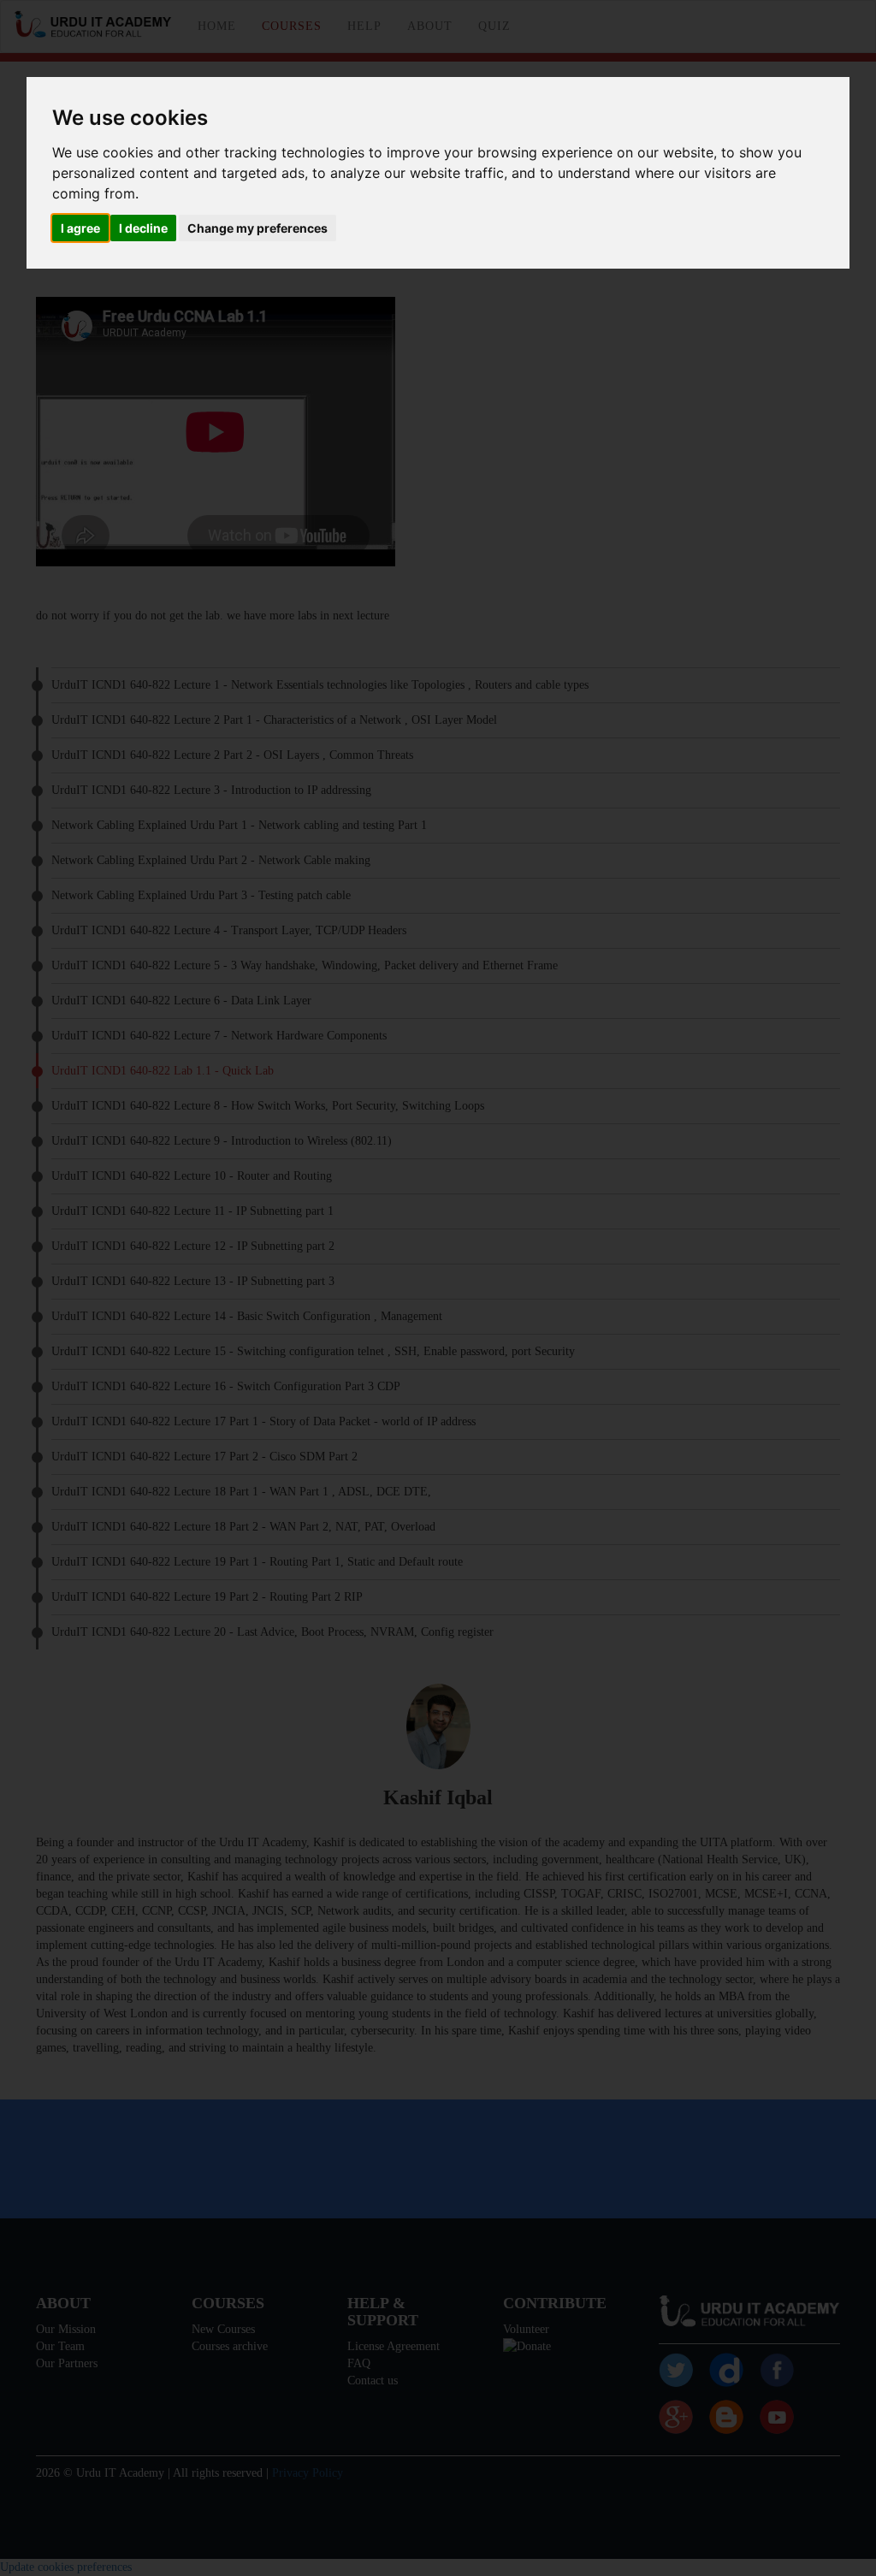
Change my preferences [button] (257, 228)
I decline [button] (143, 228)
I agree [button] (80, 228)
